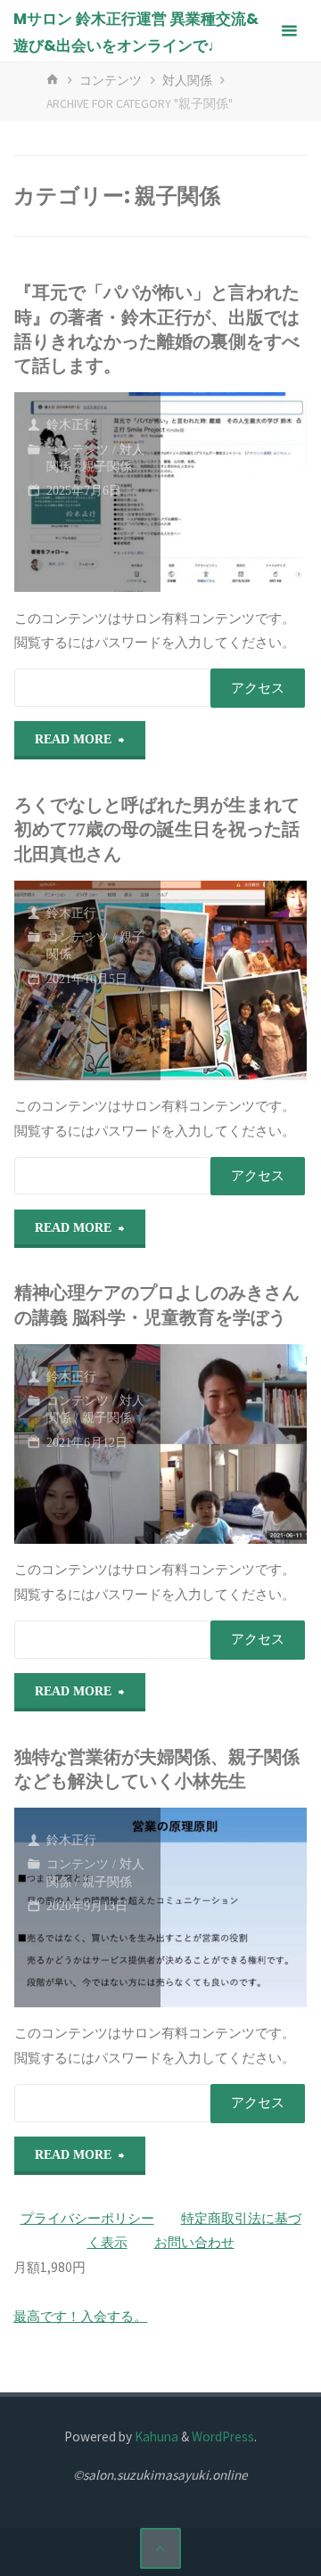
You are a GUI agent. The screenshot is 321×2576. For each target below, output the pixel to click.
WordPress (223, 2437)
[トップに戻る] (160, 2548)
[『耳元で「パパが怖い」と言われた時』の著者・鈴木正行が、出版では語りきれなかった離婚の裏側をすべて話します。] (234, 492)
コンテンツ (111, 80)
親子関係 (107, 467)
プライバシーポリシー (87, 2218)
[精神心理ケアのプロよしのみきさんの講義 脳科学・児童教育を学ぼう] (234, 1444)
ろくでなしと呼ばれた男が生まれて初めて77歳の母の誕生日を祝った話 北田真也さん (157, 830)
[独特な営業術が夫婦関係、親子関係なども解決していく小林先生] (234, 1907)
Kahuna (155, 2437)
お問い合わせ (194, 2242)
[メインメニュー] (289, 31)
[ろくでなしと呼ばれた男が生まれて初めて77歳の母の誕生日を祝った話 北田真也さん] (234, 980)
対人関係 (187, 80)
